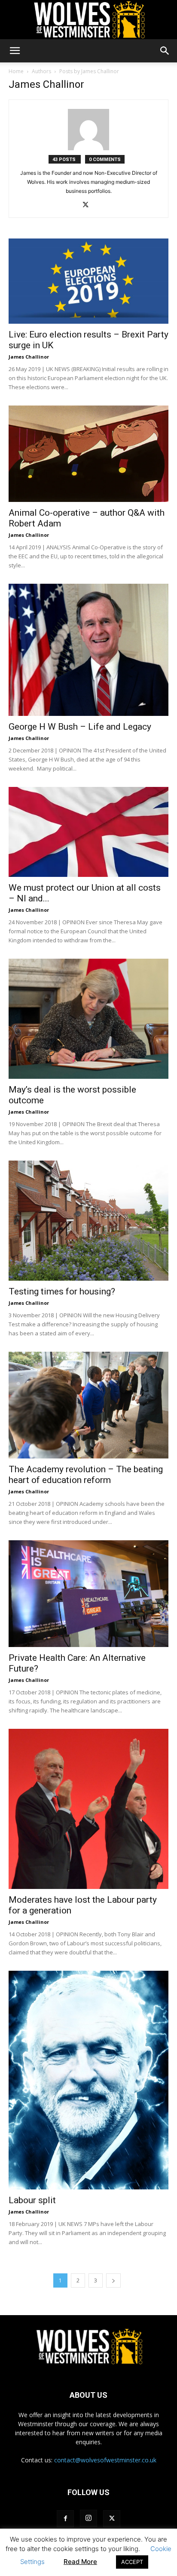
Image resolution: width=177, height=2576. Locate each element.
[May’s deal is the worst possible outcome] (88, 1019)
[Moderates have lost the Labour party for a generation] (88, 1809)
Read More (80, 2562)
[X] (89, 205)
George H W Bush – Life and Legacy (80, 727)
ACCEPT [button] (132, 2562)
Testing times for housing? (62, 1291)
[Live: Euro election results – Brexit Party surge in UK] (88, 281)
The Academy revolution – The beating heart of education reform (86, 1475)
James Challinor (29, 357)
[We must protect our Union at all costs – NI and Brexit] (88, 832)
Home (16, 71)
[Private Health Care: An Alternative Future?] (88, 1594)
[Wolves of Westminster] (88, 20)
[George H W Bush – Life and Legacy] (88, 650)
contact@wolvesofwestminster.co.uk (105, 2460)
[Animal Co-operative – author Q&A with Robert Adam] (88, 454)
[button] (15, 51)
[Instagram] (88, 2518)
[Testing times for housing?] (88, 1221)
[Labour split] (88, 2080)
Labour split (32, 2200)
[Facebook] (65, 2519)
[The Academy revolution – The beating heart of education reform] (88, 1405)
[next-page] (113, 2280)
